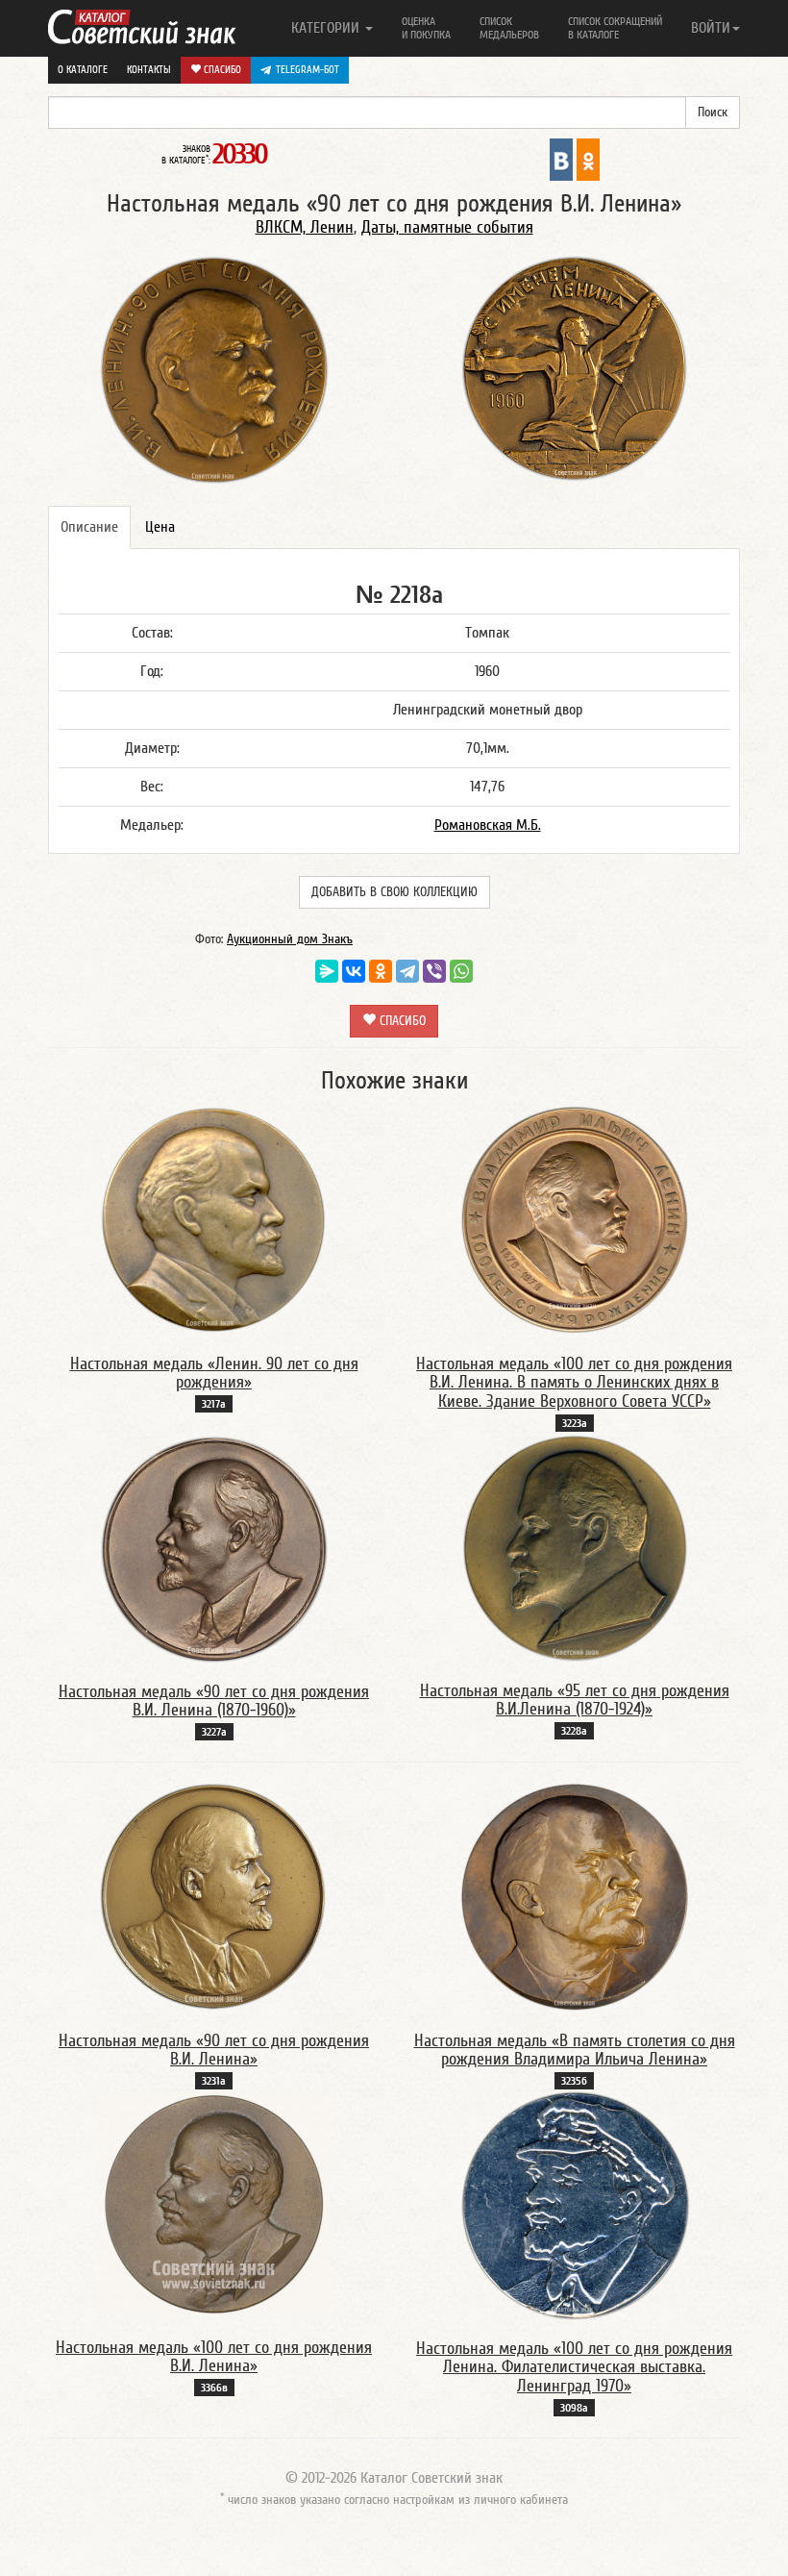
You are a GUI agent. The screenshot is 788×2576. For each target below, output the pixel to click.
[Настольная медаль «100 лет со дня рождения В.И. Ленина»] (214, 2204)
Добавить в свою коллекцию (394, 892)
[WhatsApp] (461, 971)
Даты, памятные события (447, 227)
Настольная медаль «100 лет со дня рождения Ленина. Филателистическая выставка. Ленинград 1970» (574, 2368)
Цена (160, 527)
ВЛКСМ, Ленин (305, 227)
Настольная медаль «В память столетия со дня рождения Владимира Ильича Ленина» (575, 2051)
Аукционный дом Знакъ (290, 939)
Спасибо (221, 70)
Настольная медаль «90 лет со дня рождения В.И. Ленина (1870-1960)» (214, 1701)
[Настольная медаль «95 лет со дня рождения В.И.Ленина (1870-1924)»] (575, 1547)
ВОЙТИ (711, 28)
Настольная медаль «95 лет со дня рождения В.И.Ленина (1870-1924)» (575, 1701)
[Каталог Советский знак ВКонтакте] (561, 159)
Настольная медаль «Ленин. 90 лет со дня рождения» (214, 1374)
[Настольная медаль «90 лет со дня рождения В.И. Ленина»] (214, 1896)
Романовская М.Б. (488, 825)
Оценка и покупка (426, 28)
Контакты (149, 70)
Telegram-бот (308, 70)
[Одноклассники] (381, 971)
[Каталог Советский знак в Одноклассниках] (588, 159)
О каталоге (83, 70)
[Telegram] (407, 971)
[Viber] (434, 971)
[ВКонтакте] (354, 971)
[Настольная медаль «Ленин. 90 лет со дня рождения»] (214, 1219)
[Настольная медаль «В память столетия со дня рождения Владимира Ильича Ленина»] (575, 1896)
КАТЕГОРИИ (327, 28)
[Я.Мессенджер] (327, 971)
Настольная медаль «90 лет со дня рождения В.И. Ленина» (214, 2051)
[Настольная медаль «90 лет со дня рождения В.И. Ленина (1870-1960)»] (214, 1547)
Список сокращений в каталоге (615, 28)
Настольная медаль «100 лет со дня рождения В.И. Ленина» (214, 2357)
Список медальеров (509, 28)
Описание (89, 527)
